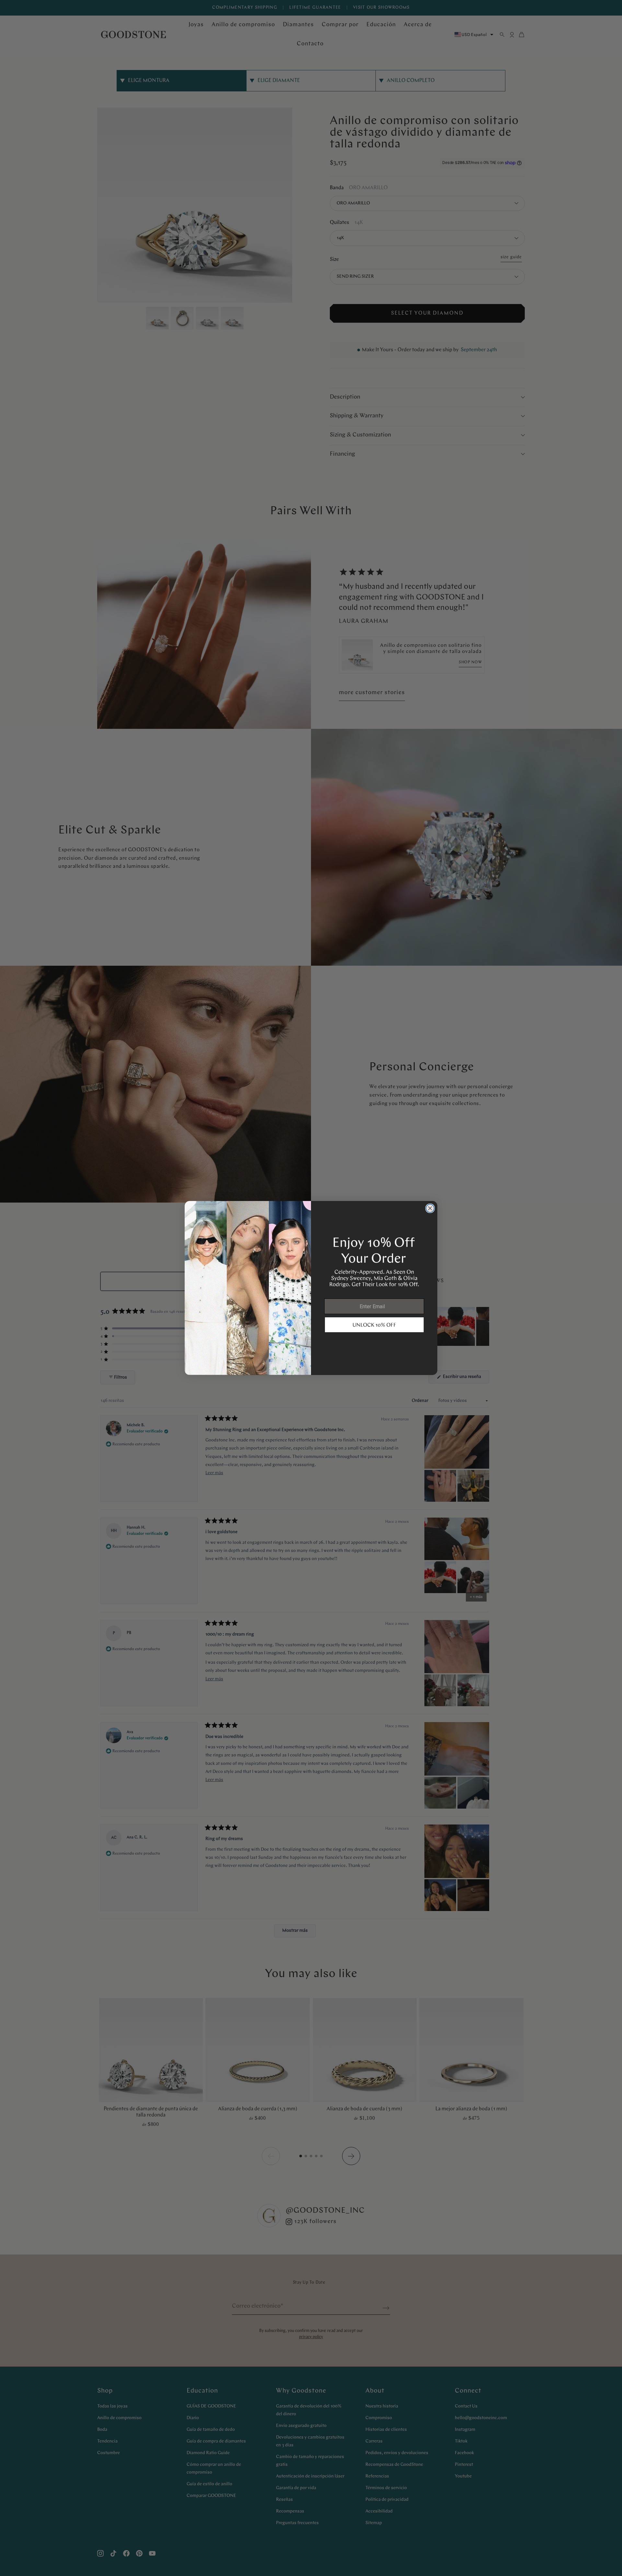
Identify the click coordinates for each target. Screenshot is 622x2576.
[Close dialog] (430, 1208)
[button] (374, 1325)
